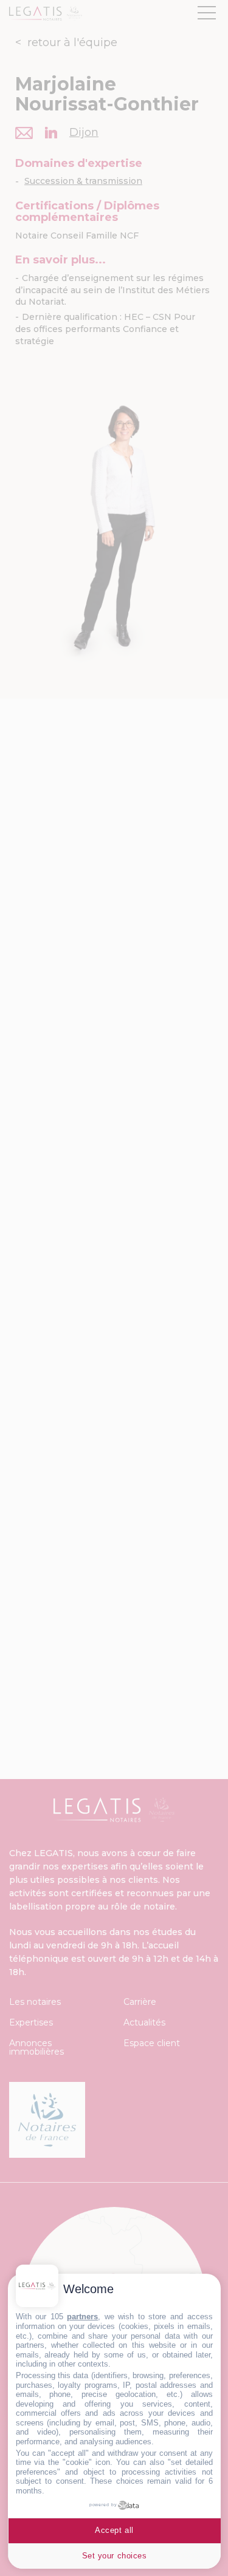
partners (82, 2317)
